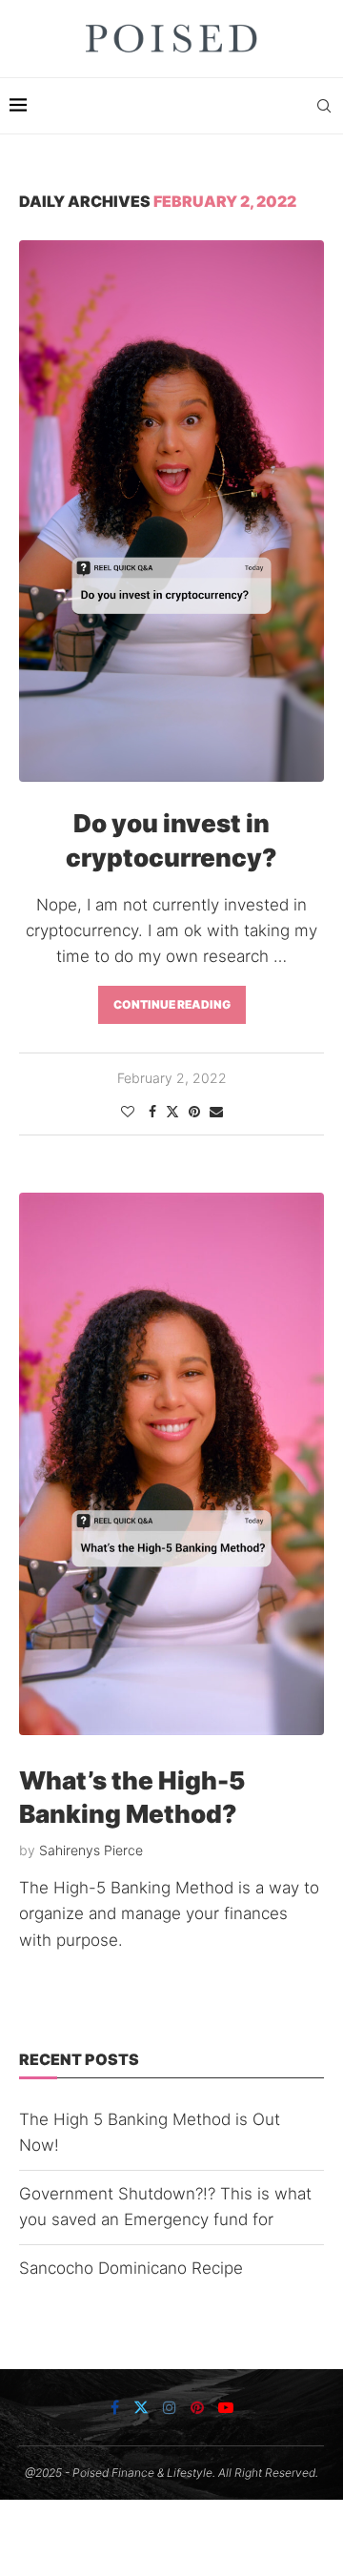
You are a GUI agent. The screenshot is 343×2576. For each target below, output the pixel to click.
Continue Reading (172, 1004)
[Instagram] (170, 2407)
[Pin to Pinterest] (194, 1111)
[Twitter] (141, 2407)
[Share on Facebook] (152, 1111)
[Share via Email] (216, 1111)
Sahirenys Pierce (91, 1850)
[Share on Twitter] (172, 1111)
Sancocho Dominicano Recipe (131, 2268)
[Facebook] (115, 2407)
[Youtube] (226, 2407)
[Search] (324, 106)
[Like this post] (128, 1111)
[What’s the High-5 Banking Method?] (171, 1464)
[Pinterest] (197, 2407)
